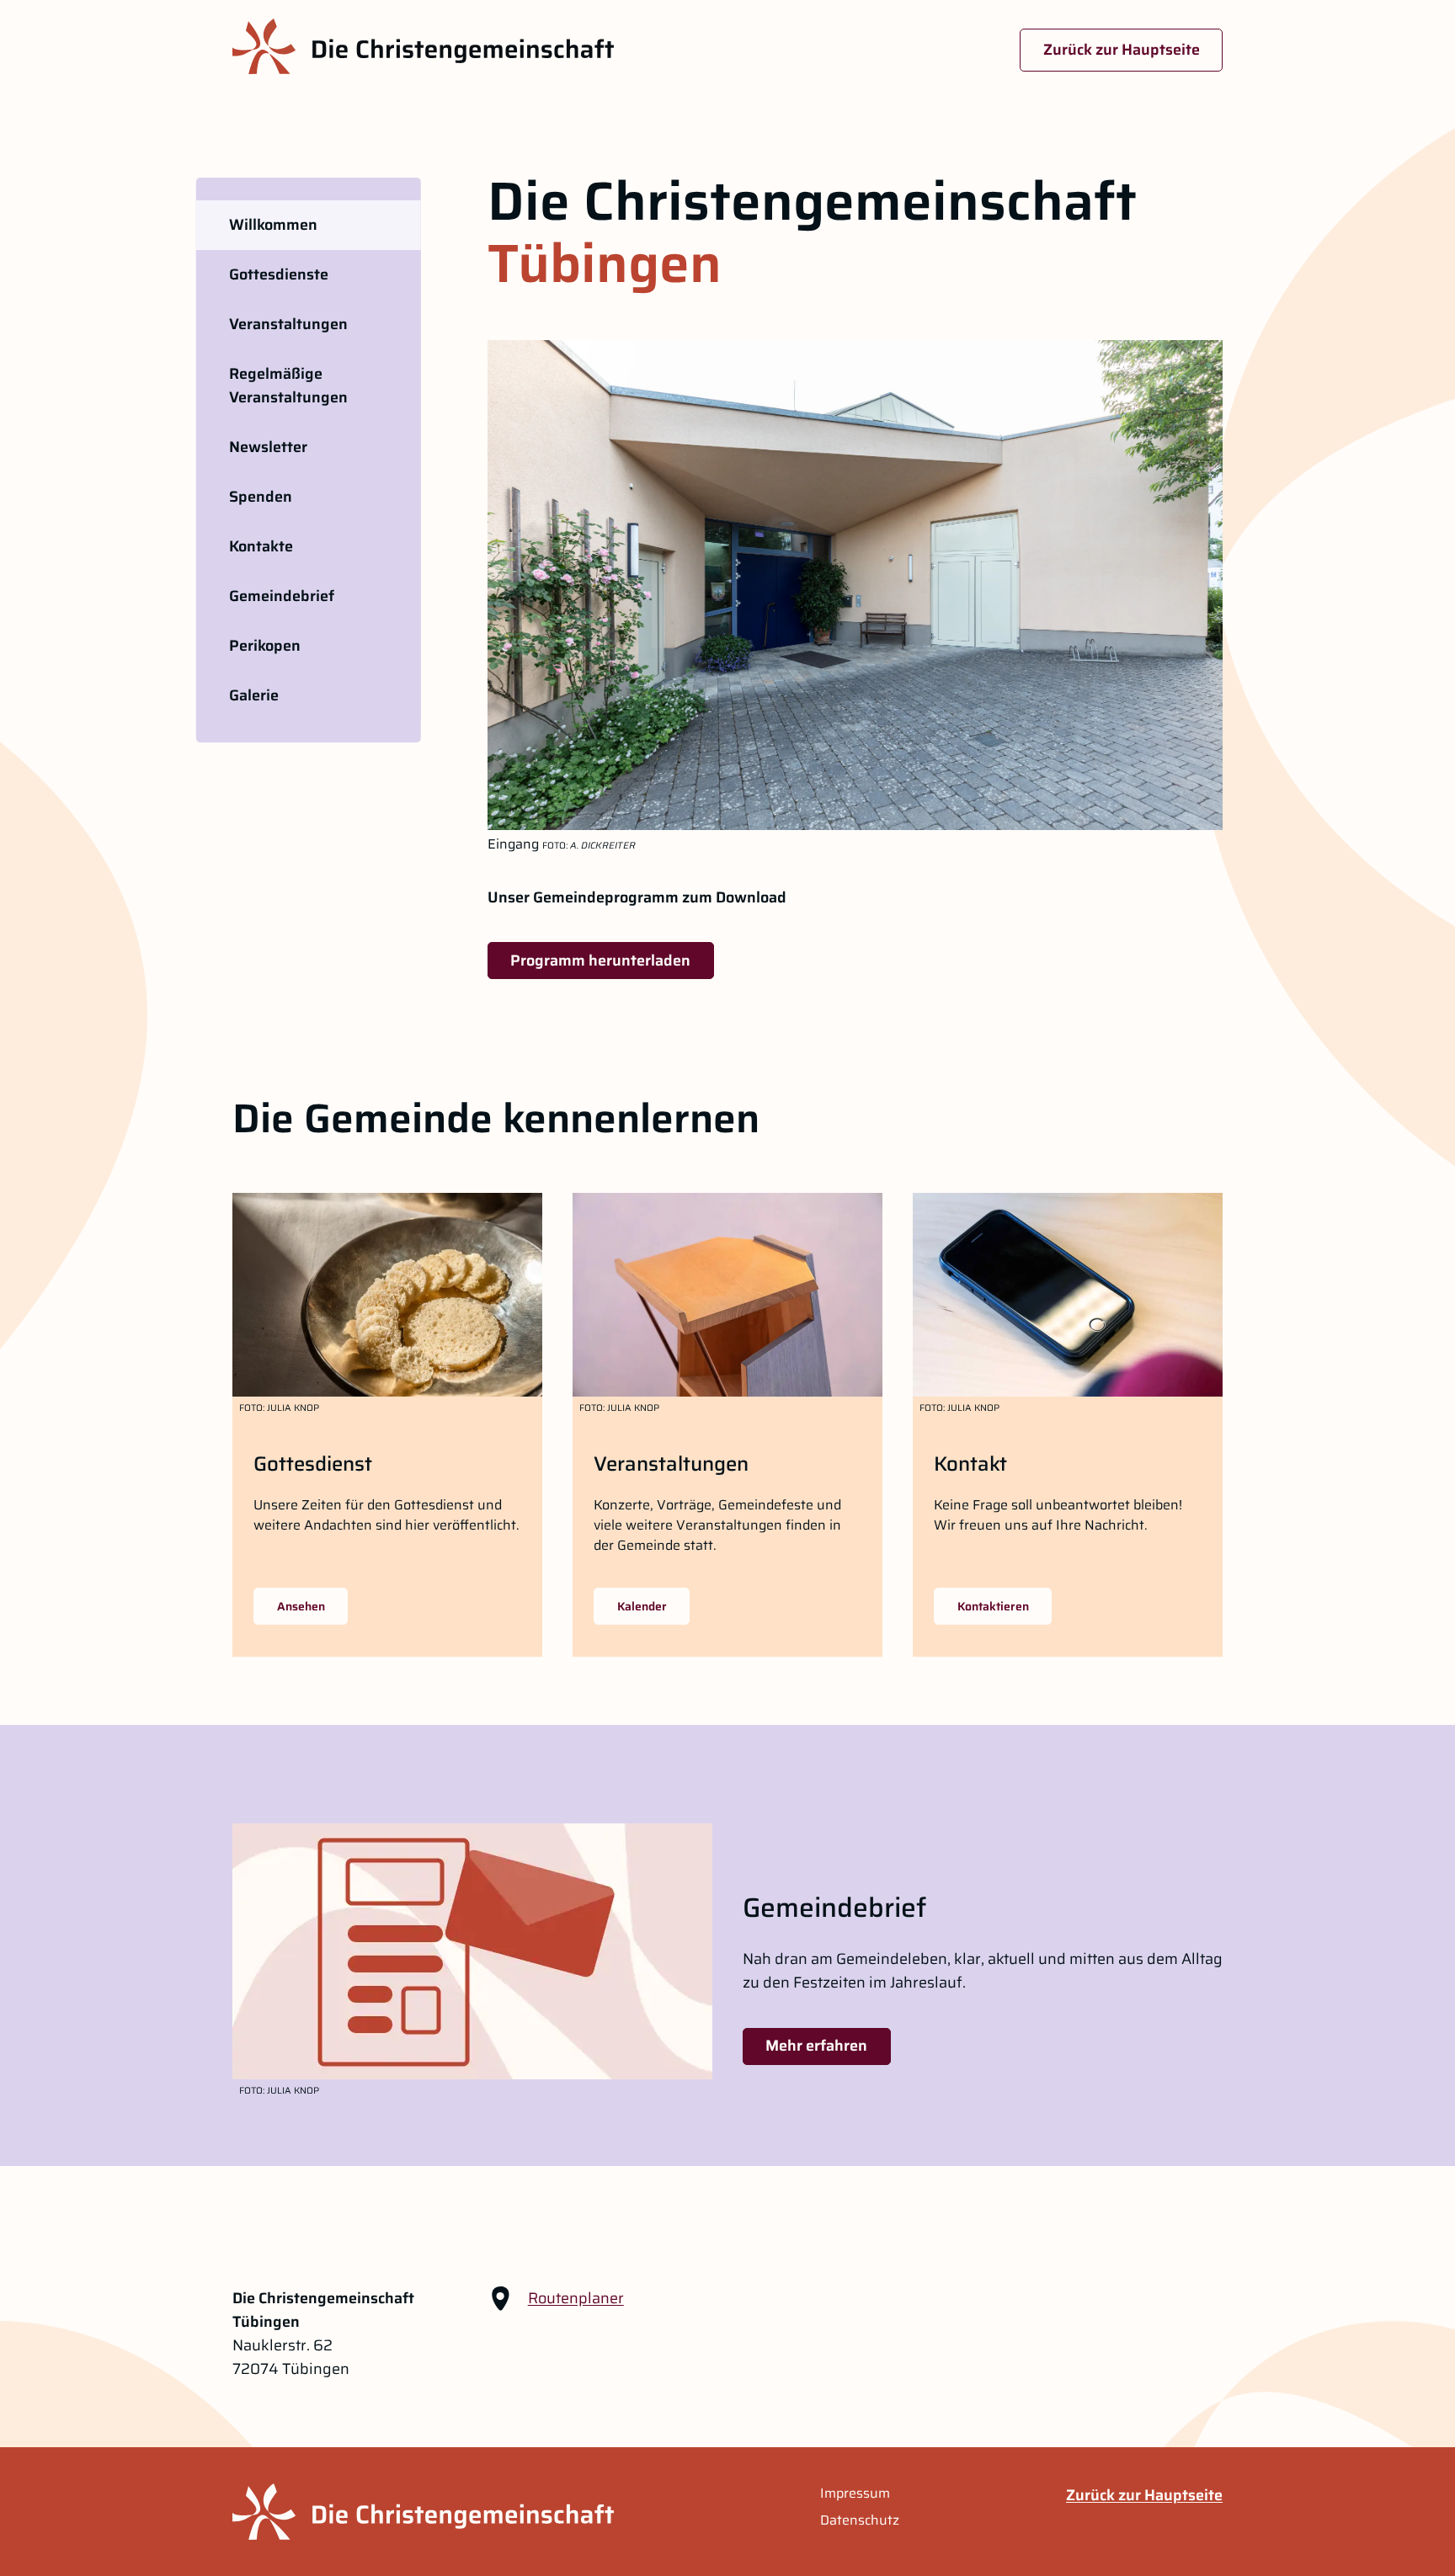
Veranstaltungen (288, 324)
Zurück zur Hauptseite (1122, 50)
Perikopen (265, 646)
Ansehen (301, 1606)
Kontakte (261, 546)
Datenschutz (860, 2520)
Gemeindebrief (282, 596)
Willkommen (273, 225)
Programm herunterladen (600, 961)
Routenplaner (576, 2298)
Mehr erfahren (816, 2046)
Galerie (254, 695)
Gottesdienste (279, 274)
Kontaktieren (993, 1606)
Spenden (261, 497)
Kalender (642, 1606)
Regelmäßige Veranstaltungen (288, 386)
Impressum (855, 2494)
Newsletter (268, 447)
